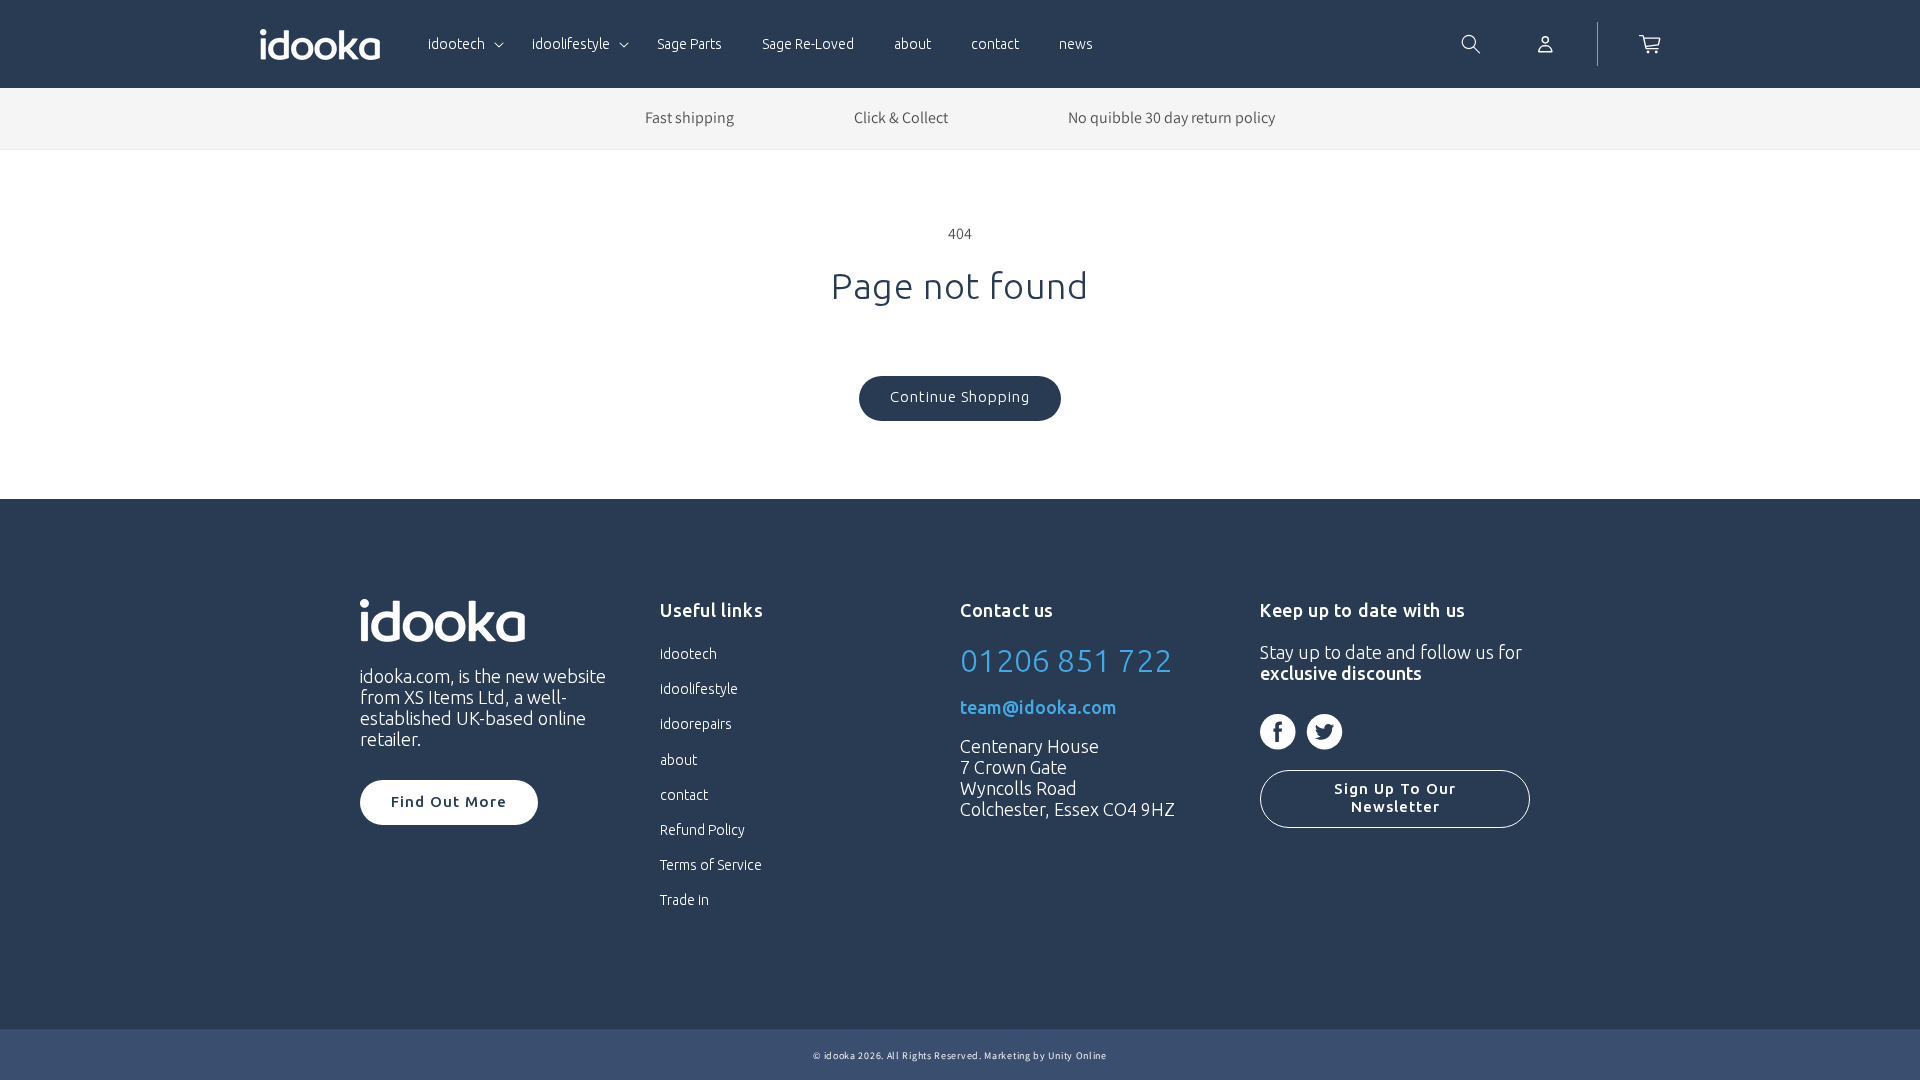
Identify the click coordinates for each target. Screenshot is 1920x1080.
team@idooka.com (1038, 707)
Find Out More (449, 801)
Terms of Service (711, 865)
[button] (460, 44)
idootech (688, 654)
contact (684, 795)
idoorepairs (696, 724)
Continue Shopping (960, 396)
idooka (840, 1055)
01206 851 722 (1066, 660)
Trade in (684, 900)
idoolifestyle (699, 689)
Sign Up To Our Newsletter (1395, 797)
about (678, 760)
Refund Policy (702, 830)
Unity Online (1077, 1055)
